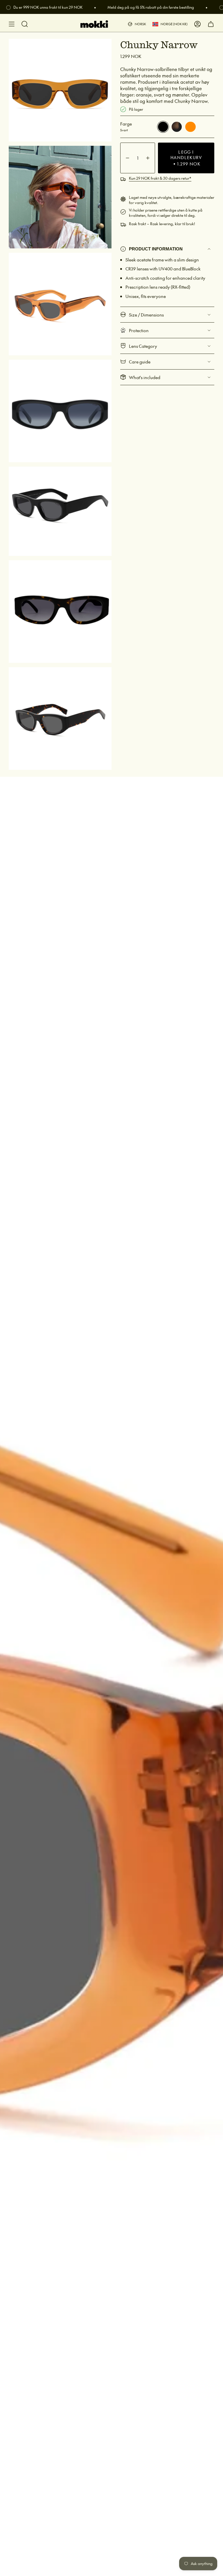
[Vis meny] (12, 24)
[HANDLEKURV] (211, 24)
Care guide (140, 362)
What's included (145, 377)
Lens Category (143, 346)
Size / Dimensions (146, 315)
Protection (139, 330)
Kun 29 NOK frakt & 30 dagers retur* (160, 178)
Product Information (156, 249)
